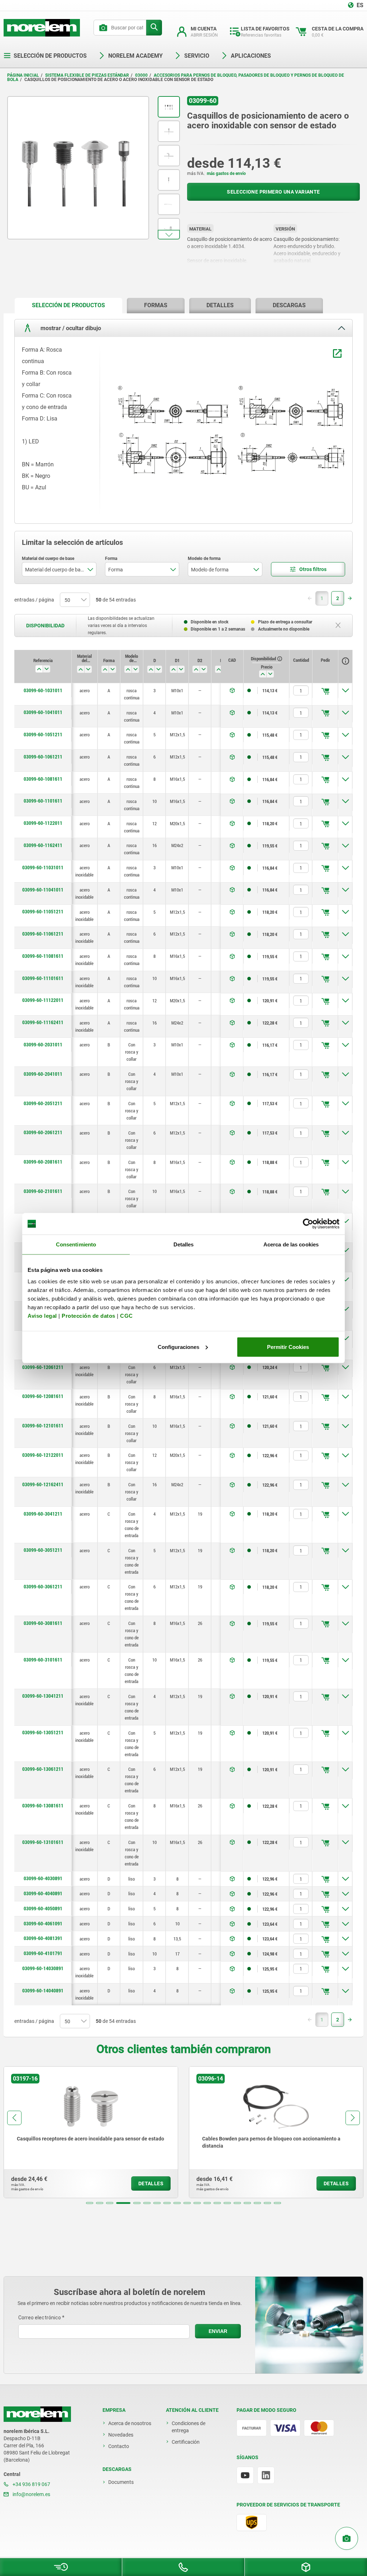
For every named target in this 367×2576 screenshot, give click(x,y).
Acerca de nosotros (130, 2423)
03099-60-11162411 (43, 1022)
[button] (169, 235)
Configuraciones (178, 1347)
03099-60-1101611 (43, 801)
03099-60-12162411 (43, 1484)
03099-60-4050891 (43, 1909)
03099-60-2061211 (43, 1132)
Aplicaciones (251, 56)
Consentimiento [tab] (76, 1244)
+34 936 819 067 (31, 2484)
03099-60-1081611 (43, 779)
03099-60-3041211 (43, 1514)
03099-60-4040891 (43, 1893)
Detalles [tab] (184, 1244)
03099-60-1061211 (43, 757)
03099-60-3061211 (43, 1587)
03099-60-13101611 (43, 1842)
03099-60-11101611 (43, 978)
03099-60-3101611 (43, 1660)
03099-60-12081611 (43, 1396)
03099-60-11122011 (43, 1000)
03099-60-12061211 (43, 1367)
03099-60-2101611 (43, 1191)
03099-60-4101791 (43, 1953)
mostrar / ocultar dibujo (70, 328)
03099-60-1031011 (43, 690)
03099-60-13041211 (43, 1696)
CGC (127, 1315)
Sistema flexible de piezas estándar (87, 75)
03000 (141, 75)
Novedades (121, 2435)
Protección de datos (89, 1315)
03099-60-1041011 (43, 712)
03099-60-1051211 (43, 735)
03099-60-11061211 (43, 934)
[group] (91, 2132)
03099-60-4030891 (43, 1878)
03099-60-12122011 (43, 1455)
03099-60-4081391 (43, 1938)
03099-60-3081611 (43, 1623)
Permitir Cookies (288, 1347)
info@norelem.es (31, 2494)
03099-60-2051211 (43, 1103)
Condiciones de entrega (189, 2427)
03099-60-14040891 (43, 1991)
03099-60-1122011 (43, 823)
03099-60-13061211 (43, 1769)
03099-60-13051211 (43, 1733)
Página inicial (23, 75)
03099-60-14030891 (43, 1968)
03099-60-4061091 (43, 1924)
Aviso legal (42, 1315)
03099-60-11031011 (43, 868)
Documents (121, 2482)
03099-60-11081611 (43, 956)
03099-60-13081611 (43, 1806)
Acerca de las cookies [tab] (291, 1244)
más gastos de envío (226, 174)
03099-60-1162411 (43, 845)
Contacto (119, 2446)
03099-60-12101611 (43, 1426)
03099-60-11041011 (43, 890)
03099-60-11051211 (43, 912)
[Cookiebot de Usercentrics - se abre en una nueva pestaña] (308, 1224)
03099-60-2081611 (43, 1162)
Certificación (186, 2442)
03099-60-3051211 (43, 1550)
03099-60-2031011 (43, 1045)
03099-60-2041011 (43, 1074)
